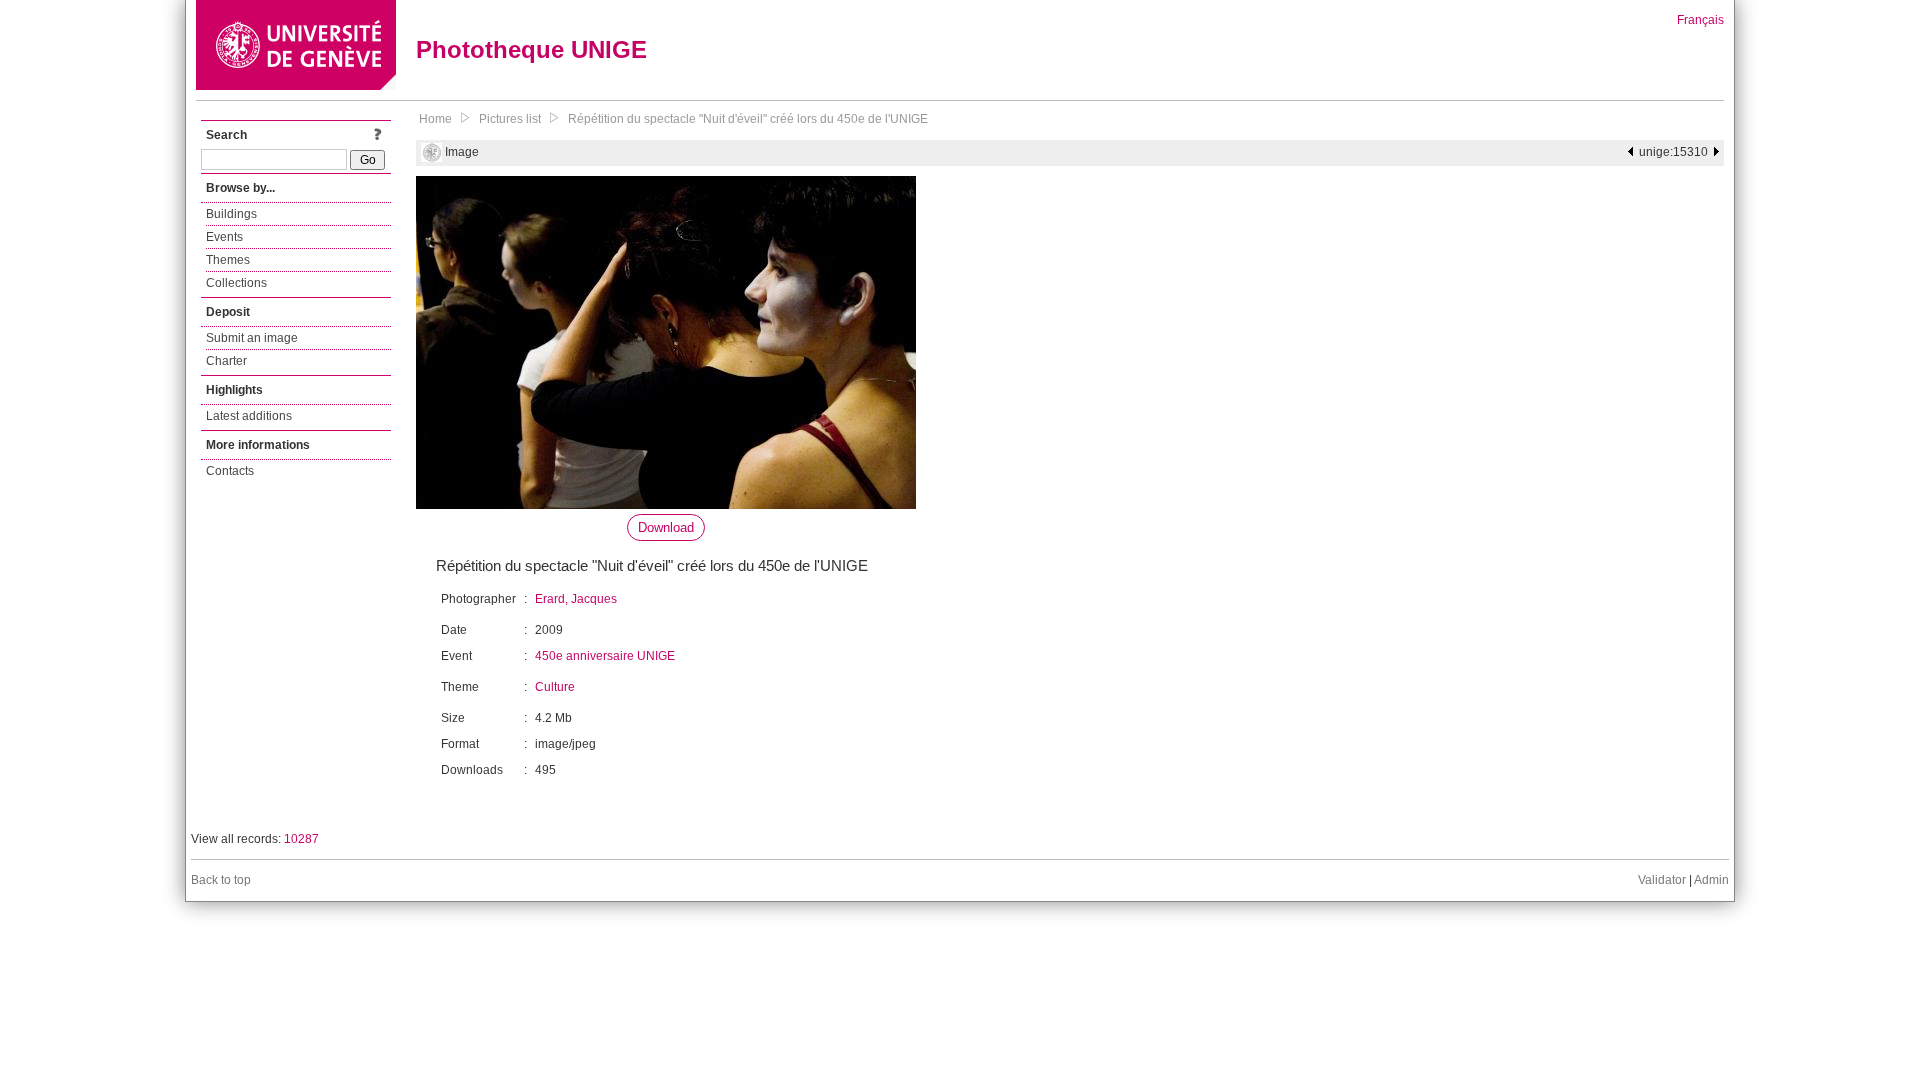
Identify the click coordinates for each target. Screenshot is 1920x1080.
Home (435, 119)
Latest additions (249, 416)
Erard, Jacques (576, 599)
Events (224, 237)
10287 (301, 839)
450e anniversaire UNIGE (605, 656)
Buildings (231, 214)
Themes (228, 260)
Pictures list (510, 119)
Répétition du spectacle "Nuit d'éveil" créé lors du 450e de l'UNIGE (748, 119)
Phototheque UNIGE (531, 49)
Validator (1662, 880)
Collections (236, 283)
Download (666, 527)
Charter (226, 361)
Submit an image (252, 338)
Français (1700, 20)
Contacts (230, 471)
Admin (1711, 880)
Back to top (221, 880)
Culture (555, 687)
